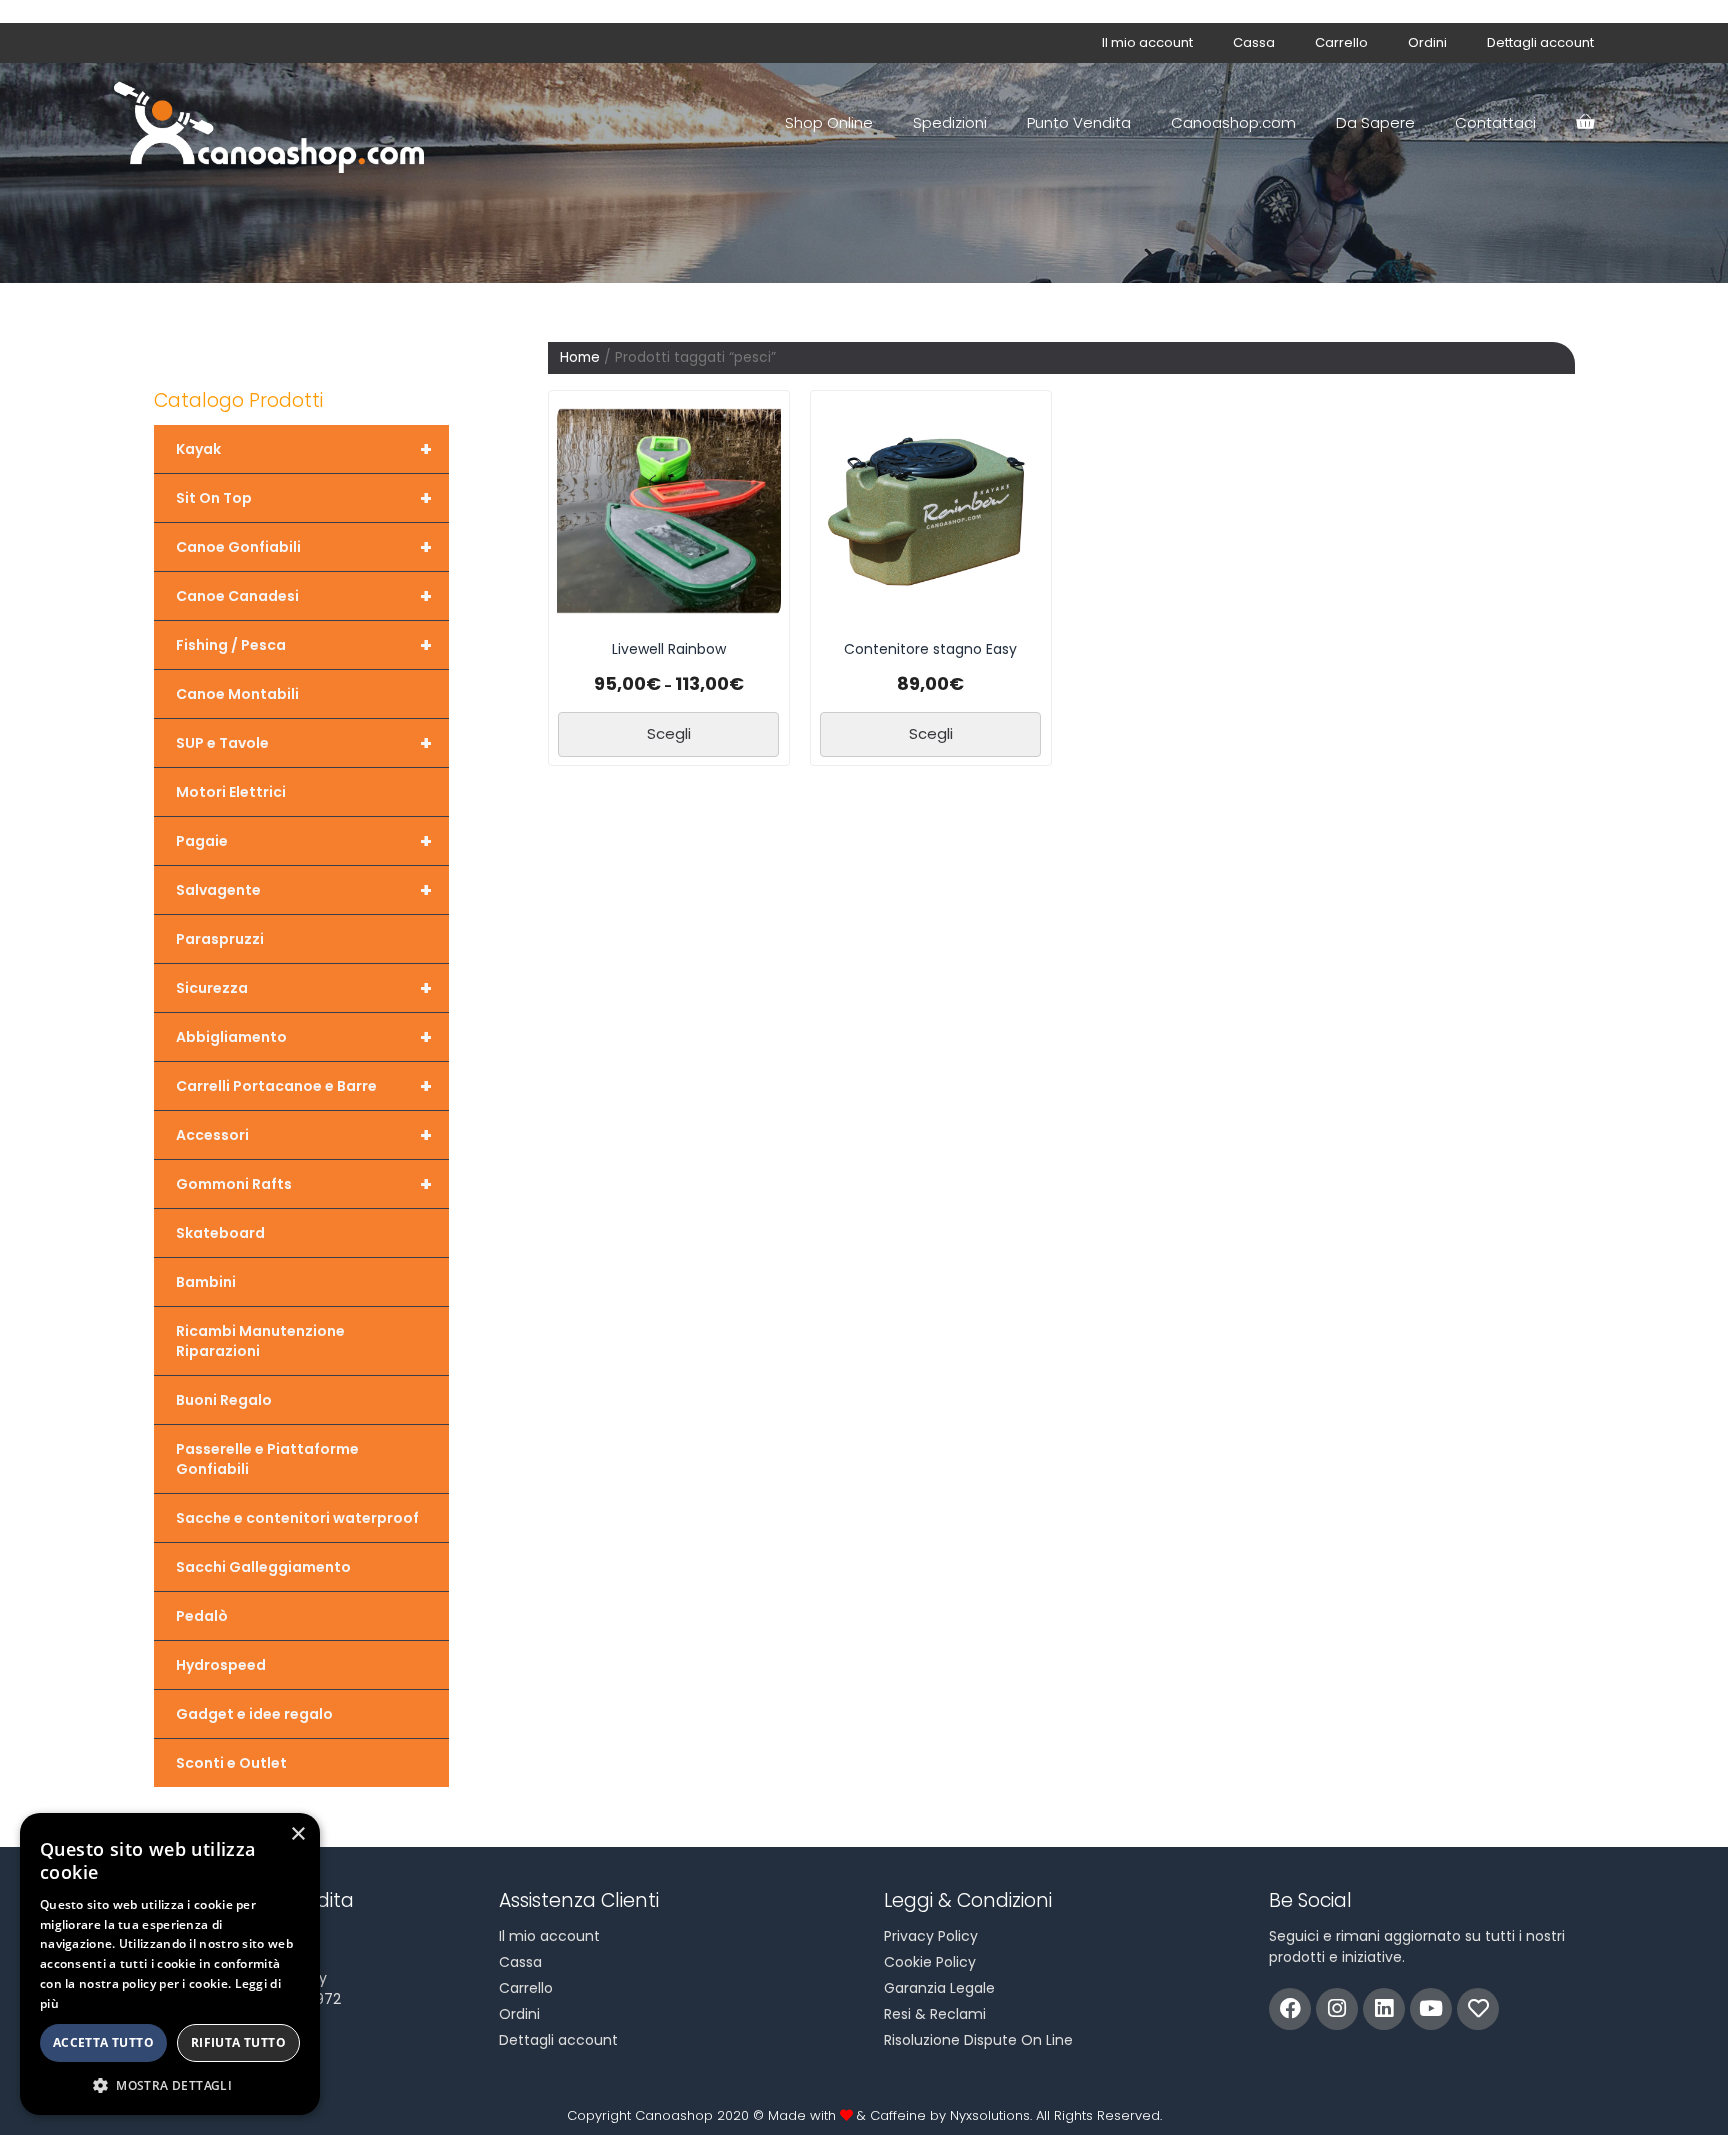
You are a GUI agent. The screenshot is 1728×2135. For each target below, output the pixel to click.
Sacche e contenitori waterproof (297, 1518)
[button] (170, 2085)
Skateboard (220, 1233)
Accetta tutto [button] (103, 2042)
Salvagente (304, 890)
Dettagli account (1540, 42)
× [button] (297, 1834)
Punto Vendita (1079, 122)
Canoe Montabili (237, 694)
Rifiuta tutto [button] (238, 2042)
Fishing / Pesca (304, 645)
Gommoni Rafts (304, 1184)
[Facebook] (1290, 2009)
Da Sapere (1375, 122)
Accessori (304, 1135)
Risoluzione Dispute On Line (978, 2040)
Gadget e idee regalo (254, 1714)
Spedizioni (950, 122)
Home (580, 357)
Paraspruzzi (220, 939)
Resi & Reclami (935, 2014)
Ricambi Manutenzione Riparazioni (260, 1341)
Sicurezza (304, 988)
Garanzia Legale (939, 1988)
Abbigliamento (304, 1037)
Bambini (206, 1282)
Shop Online (829, 122)
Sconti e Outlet (231, 1763)
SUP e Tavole (304, 743)
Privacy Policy (931, 1936)
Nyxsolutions (990, 2115)
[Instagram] (1337, 2009)
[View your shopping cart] (1585, 123)
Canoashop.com (1233, 122)
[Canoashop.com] (274, 123)
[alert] (170, 1964)
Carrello (1341, 42)
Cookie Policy (930, 1962)
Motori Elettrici (231, 792)
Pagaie (304, 841)
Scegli (669, 733)
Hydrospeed (221, 1665)
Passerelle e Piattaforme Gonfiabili (267, 1459)
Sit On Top (304, 498)
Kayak (304, 449)
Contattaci (1495, 122)
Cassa (1254, 42)
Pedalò (202, 1616)
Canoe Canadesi (304, 596)
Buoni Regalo (224, 1400)
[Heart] (1478, 2009)
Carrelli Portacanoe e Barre (304, 1086)
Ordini (1427, 42)
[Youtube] (1431, 2009)
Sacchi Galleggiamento (263, 1567)
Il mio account (1147, 42)
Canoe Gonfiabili (304, 547)
